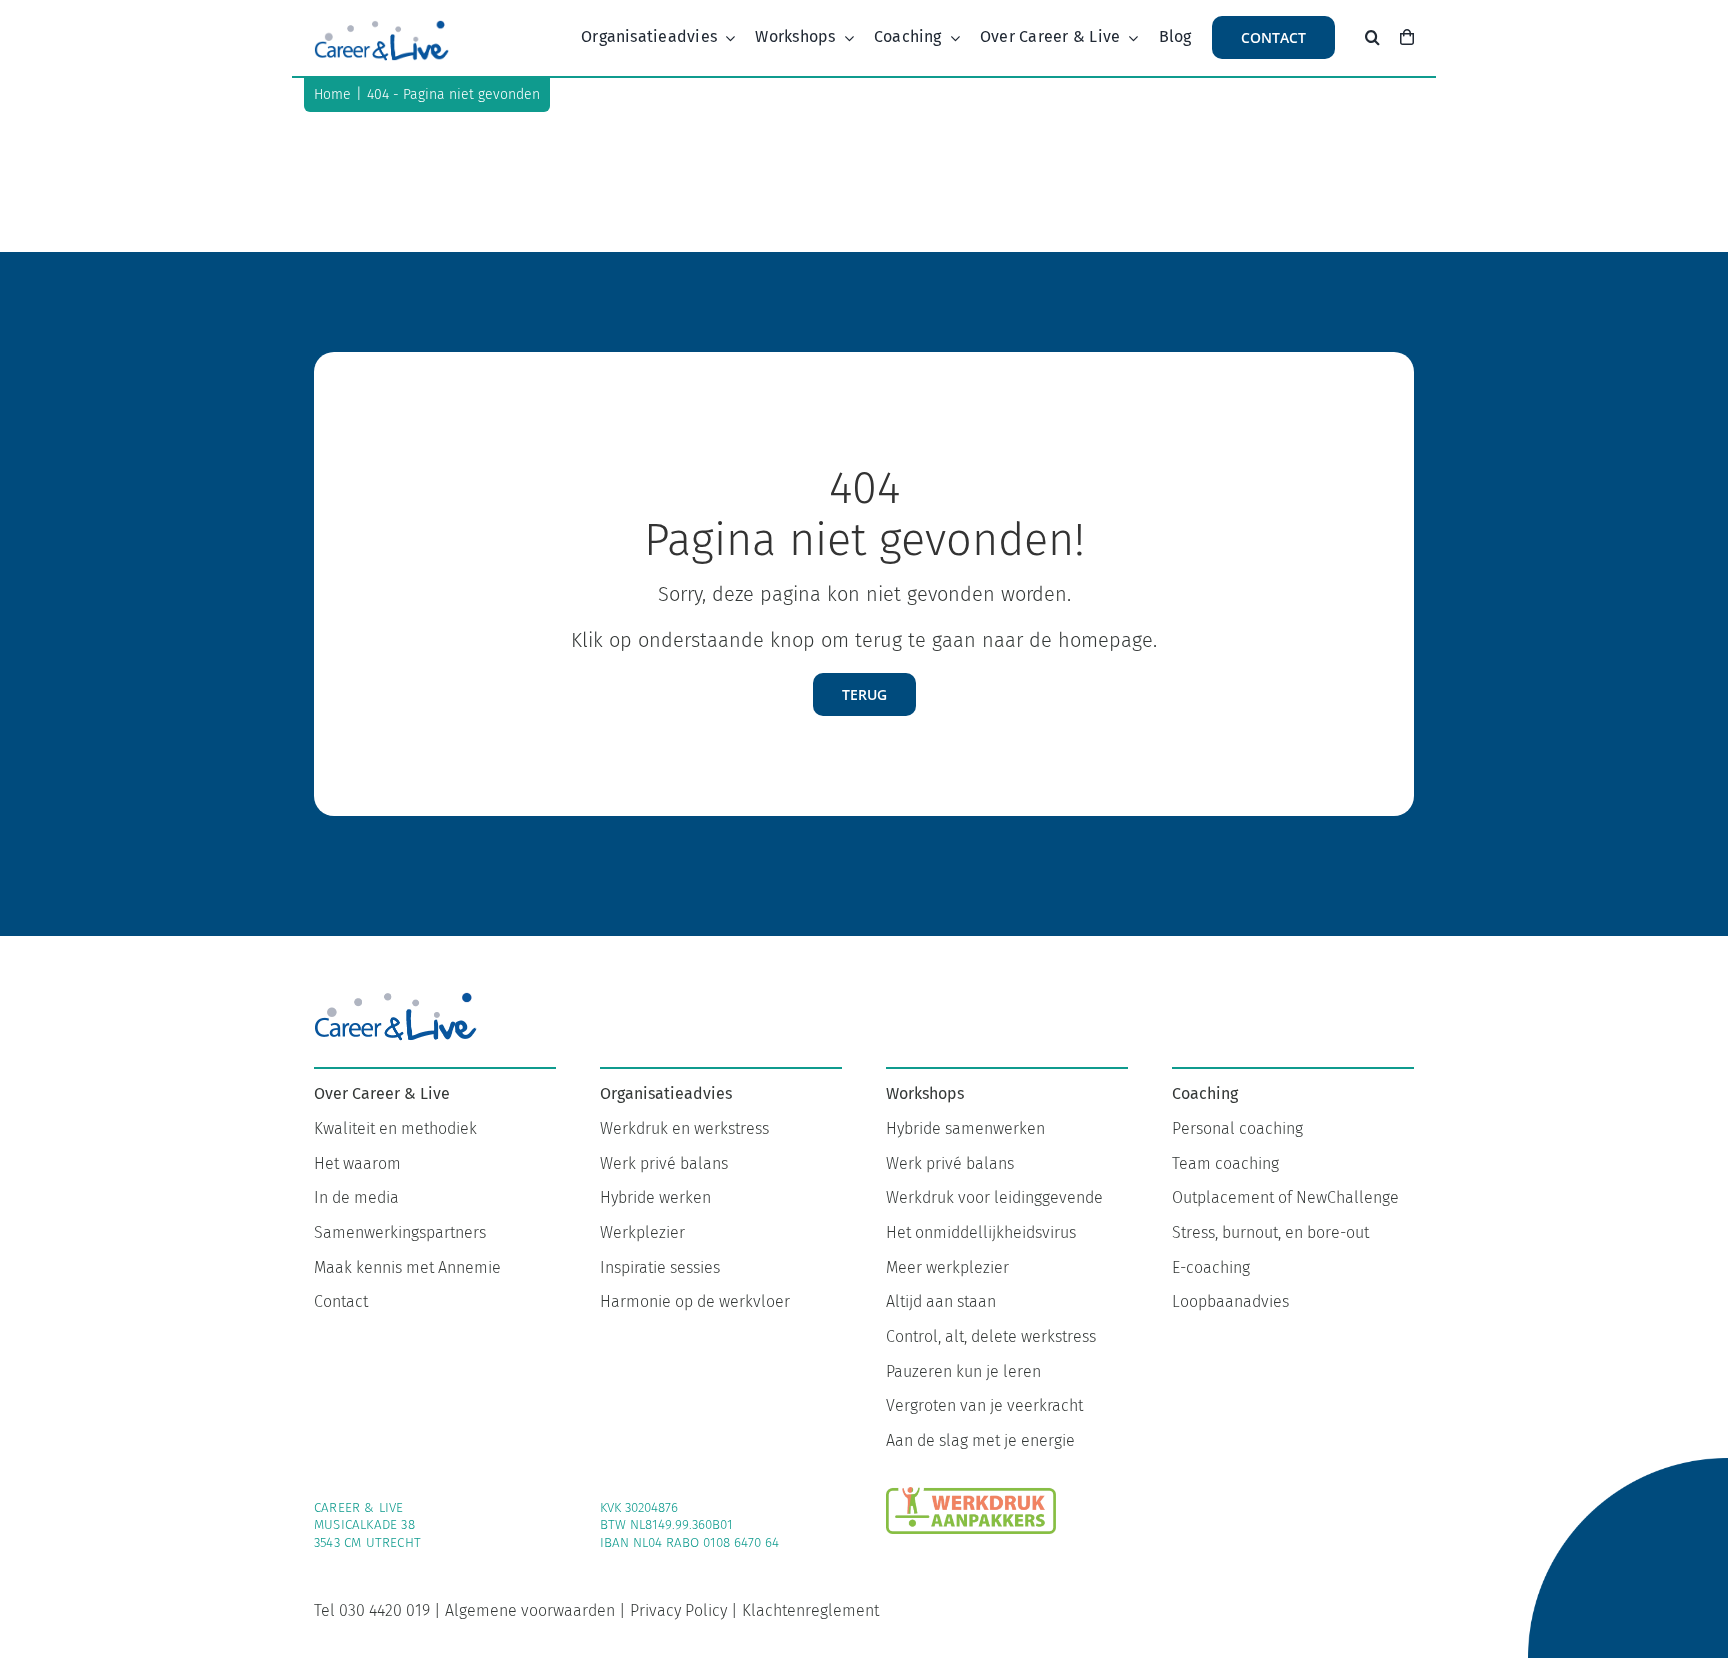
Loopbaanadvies (1230, 1301)
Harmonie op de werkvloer (695, 1301)
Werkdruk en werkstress (684, 1128)
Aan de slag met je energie (980, 1440)
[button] (1372, 38)
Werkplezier (642, 1232)
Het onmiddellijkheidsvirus (981, 1232)
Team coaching (1225, 1163)
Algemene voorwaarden (530, 1610)
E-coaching (1211, 1267)
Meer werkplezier (947, 1267)
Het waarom (357, 1163)
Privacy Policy (678, 1610)
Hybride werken (655, 1197)
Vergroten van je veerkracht (984, 1405)
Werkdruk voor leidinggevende (994, 1197)
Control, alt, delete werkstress (991, 1336)
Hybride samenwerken (965, 1128)
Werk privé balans (664, 1163)
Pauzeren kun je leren (963, 1371)
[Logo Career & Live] (381, 25)
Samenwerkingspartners (400, 1232)
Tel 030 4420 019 (372, 1610)
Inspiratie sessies (660, 1267)
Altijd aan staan (941, 1301)
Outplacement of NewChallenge (1285, 1197)
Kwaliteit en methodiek (395, 1128)
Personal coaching (1237, 1128)
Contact (341, 1301)
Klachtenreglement (810, 1610)
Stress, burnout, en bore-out (1270, 1232)
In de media (356, 1197)
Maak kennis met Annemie (407, 1267)
